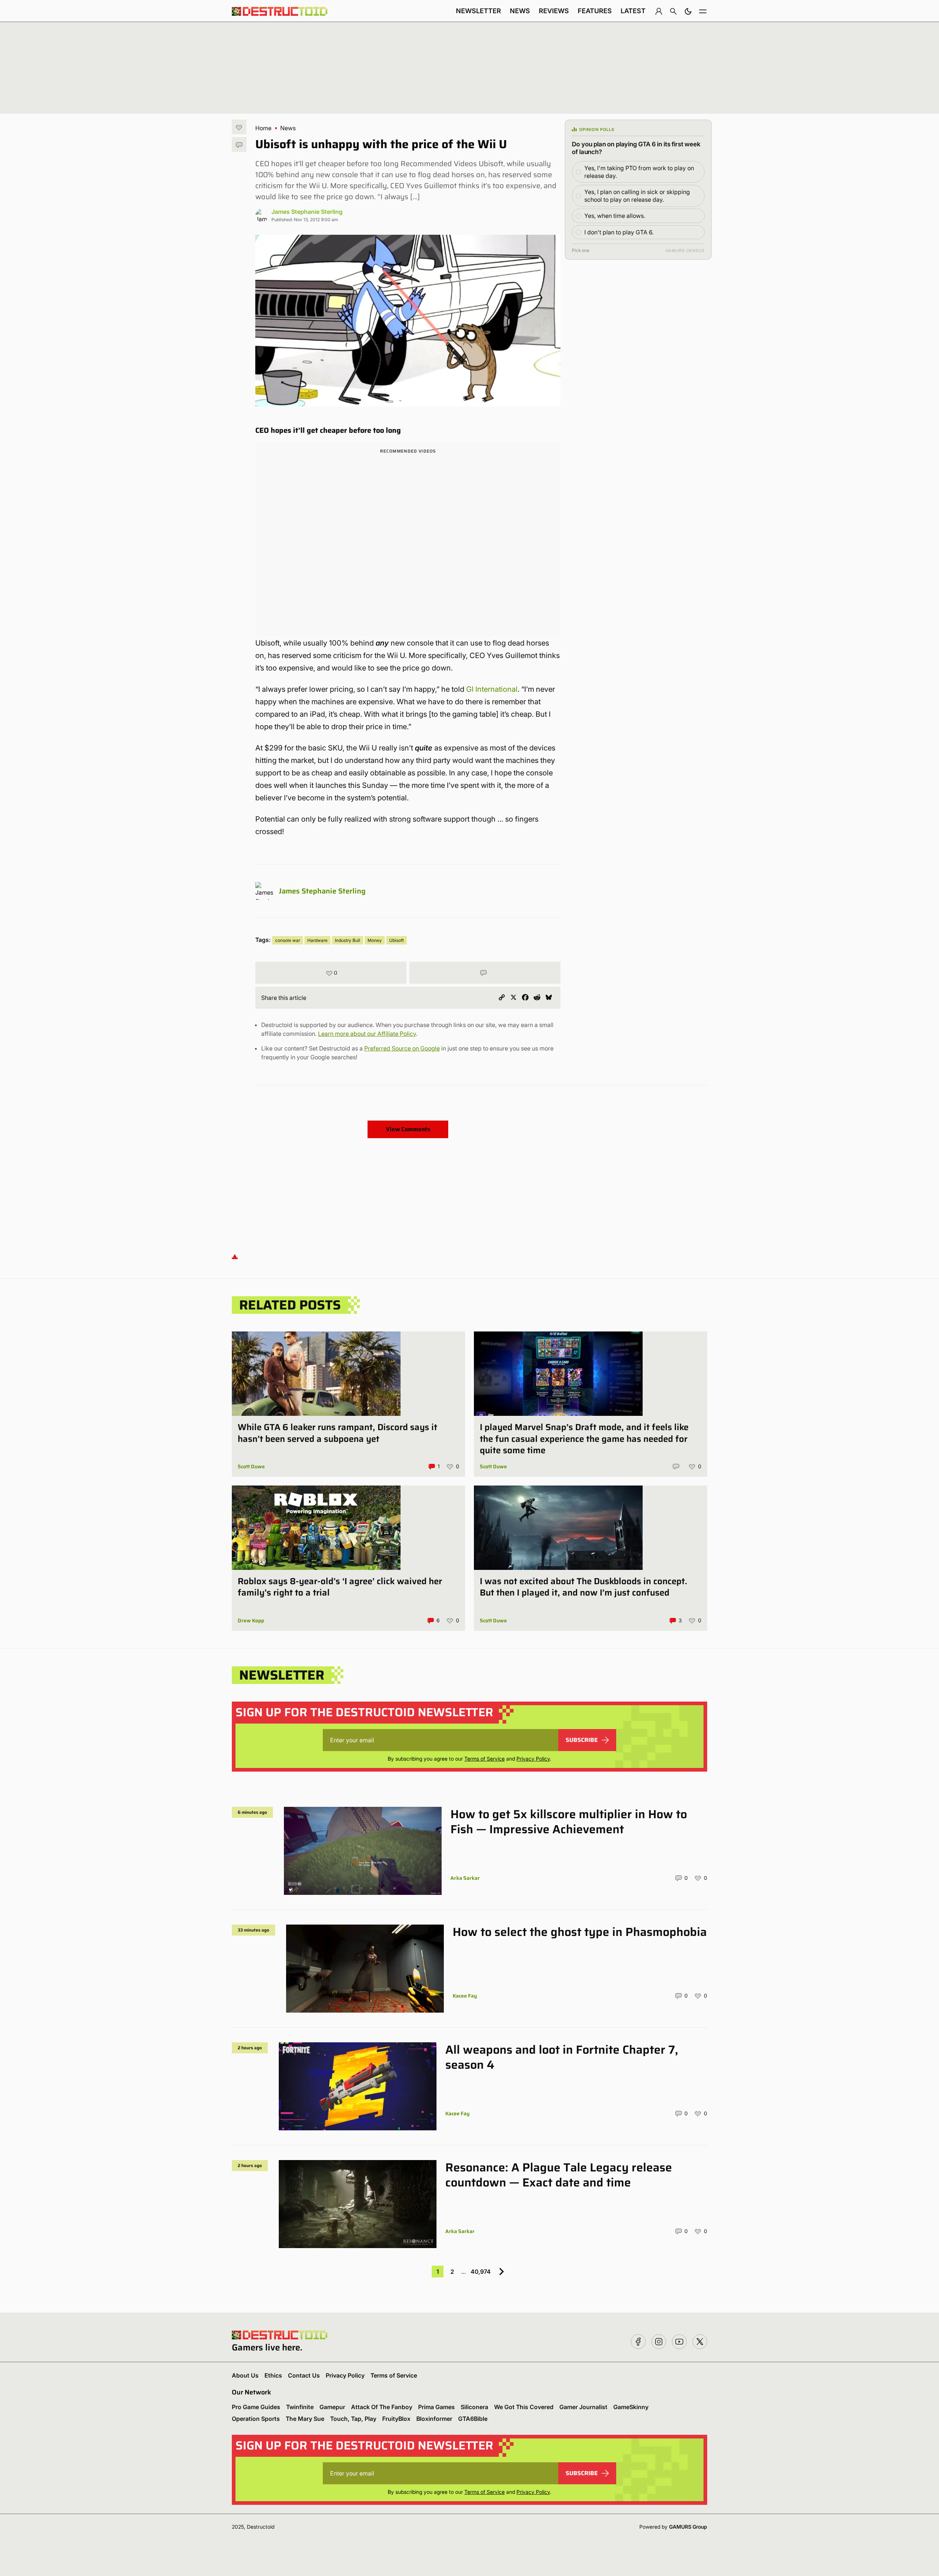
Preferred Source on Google (402, 1048)
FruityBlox (396, 2419)
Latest (633, 11)
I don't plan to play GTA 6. (619, 232)
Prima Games (436, 2407)
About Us (245, 2375)
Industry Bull (348, 940)
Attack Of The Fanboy (382, 2407)
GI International (492, 689)
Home (263, 128)
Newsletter (478, 11)
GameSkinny (631, 2407)
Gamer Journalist (583, 2407)
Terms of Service (485, 1759)
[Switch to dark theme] (688, 11)
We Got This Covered (524, 2407)
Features (595, 11)
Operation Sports (256, 2419)
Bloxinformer (434, 2419)
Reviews (554, 11)
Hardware (317, 940)
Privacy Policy (533, 1759)
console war (288, 940)
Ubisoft (397, 940)
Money (375, 940)
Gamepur (332, 2407)
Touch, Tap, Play (353, 2419)
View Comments (408, 1129)
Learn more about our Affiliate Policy (367, 1034)
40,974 (481, 2272)
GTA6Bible (473, 2419)
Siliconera (474, 2407)
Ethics (273, 2375)
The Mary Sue (305, 2419)
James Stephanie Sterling (307, 212)
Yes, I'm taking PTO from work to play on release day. (639, 172)
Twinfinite (300, 2407)
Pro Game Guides (256, 2407)
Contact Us (304, 2375)
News (520, 11)
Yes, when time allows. (615, 216)
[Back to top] (235, 1256)
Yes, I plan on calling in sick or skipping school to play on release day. (637, 196)
